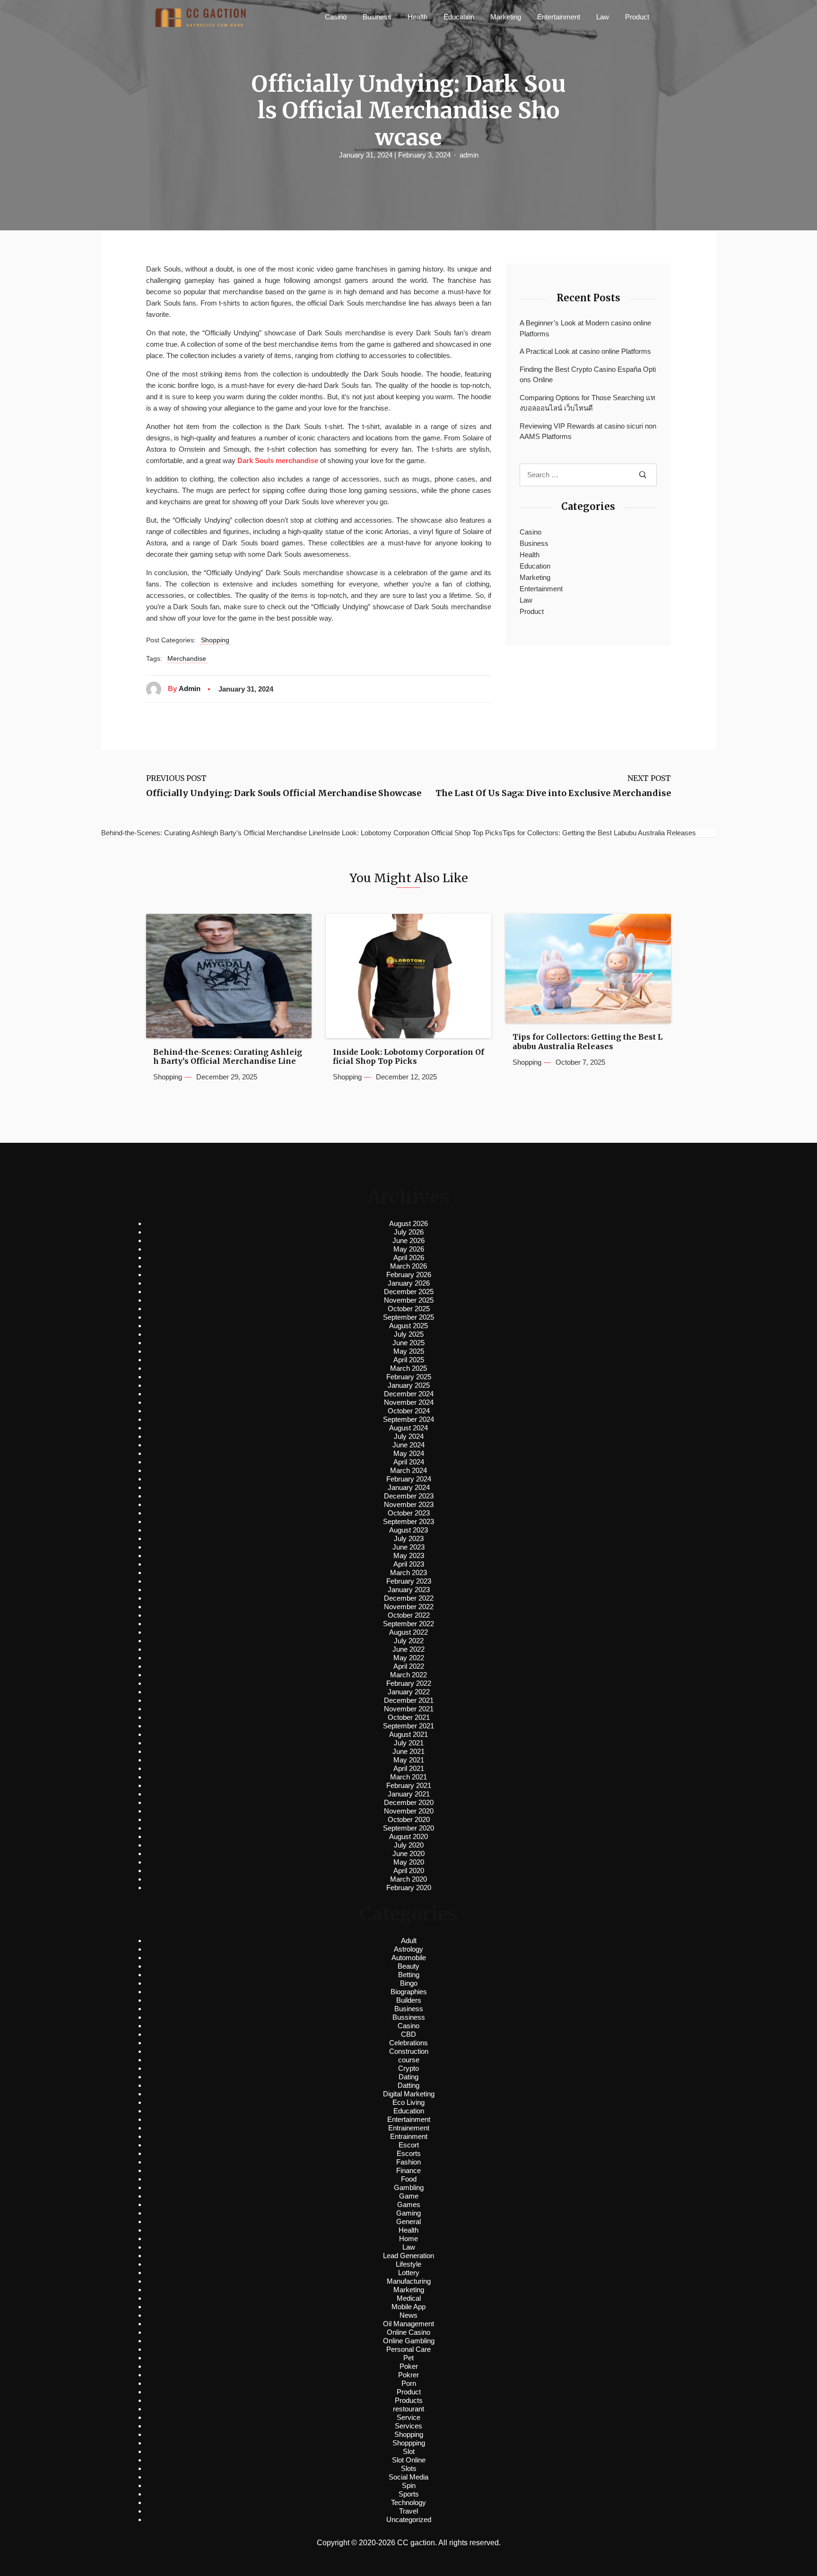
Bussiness (409, 2017)
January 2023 (409, 1590)
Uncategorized (409, 2519)
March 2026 (408, 1266)
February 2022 (409, 1683)
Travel (408, 2511)
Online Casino (408, 2332)
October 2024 (409, 1411)
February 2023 (409, 1581)
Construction (409, 2051)
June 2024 (408, 1445)
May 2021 (409, 1760)
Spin (409, 2485)
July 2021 (409, 1743)
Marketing (506, 17)
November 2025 (409, 1300)
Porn (409, 2383)
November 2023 (409, 1504)
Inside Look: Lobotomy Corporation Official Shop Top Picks (408, 1057)
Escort (409, 2145)
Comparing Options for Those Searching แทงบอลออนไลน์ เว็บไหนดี (587, 403)
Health (417, 17)
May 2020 (409, 1862)
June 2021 (408, 1751)
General (408, 2221)
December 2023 (409, 1496)
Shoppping (409, 2443)
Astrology (408, 1949)
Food (409, 2179)
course (409, 2060)
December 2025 (409, 1292)
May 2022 (409, 1658)
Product (637, 17)
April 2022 (409, 1666)
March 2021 (408, 1777)
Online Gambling (409, 2341)
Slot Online (409, 2460)
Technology (408, 2502)
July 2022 (409, 1641)
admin (469, 155)
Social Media (408, 2477)
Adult (409, 1941)
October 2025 (409, 1309)
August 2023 (408, 1530)
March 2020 (408, 1879)
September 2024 (408, 1419)
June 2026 (408, 1240)
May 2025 (409, 1351)
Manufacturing (409, 2281)
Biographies (409, 1992)
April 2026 (409, 1257)
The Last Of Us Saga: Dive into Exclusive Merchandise (553, 793)
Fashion (408, 2162)
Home (408, 2239)
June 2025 (408, 1343)
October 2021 (409, 1717)
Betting (409, 1975)
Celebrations (408, 2043)
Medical (409, 2298)
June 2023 (408, 1547)
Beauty (408, 1966)
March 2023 (408, 1573)
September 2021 (408, 1726)
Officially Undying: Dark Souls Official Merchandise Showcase (284, 793)
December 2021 (409, 1700)
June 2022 (408, 1649)
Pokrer (408, 2375)
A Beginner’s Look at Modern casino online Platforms (585, 328)
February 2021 (409, 1785)
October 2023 (409, 1513)
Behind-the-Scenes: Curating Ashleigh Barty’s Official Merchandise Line (228, 1057)
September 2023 (408, 1521)
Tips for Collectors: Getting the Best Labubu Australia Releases (587, 1042)
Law (603, 17)
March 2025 (408, 1368)
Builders (409, 2000)
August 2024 (408, 1428)
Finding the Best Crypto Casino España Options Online (588, 375)
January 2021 (409, 1794)
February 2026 (409, 1275)
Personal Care (408, 2349)
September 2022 (408, 1624)
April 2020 (409, 1871)
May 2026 (409, 1249)
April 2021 (409, 1768)
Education (459, 17)
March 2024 (408, 1470)
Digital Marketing (409, 2094)
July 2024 (409, 1436)
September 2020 (408, 1828)
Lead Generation (408, 2256)
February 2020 (409, 1888)
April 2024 (409, 1462)
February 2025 (409, 1377)
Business (377, 17)
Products (409, 2400)
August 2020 (408, 1836)
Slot (409, 2451)
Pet (408, 2358)
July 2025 (409, 1334)
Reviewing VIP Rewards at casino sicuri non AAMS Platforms (588, 431)
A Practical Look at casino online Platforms (585, 351)
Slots (409, 2468)
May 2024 (409, 1453)
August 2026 (408, 1223)
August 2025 (408, 1326)
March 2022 (408, 1675)
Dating (408, 2077)
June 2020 (408, 1853)
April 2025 (409, 1360)
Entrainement (409, 2128)
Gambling (409, 2187)
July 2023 (409, 1538)
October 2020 (409, 1819)
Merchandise (187, 658)
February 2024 (409, 1479)
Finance (408, 2170)
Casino (336, 17)
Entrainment (409, 2136)
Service (408, 2417)
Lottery (409, 2273)
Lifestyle (408, 2264)
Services (408, 2426)
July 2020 (409, 1845)
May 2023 (409, 1555)
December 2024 (409, 1394)
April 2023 (409, 1564)
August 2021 (408, 1734)
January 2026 (409, 1283)
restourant (408, 2409)
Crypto (408, 2068)
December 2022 (409, 1598)
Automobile (409, 1958)
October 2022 (409, 1615)
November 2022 (409, 1607)
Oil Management (408, 2324)
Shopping (215, 640)
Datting (408, 2085)
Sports (409, 2494)
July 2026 (409, 1232)
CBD (408, 2034)
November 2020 (409, 1811)
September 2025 (408, 1317)
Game (409, 2196)
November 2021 (409, 1709)
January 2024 (409, 1487)
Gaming (408, 2213)
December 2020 (409, 1802)
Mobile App (408, 2307)
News (408, 2315)
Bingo (409, 1983)
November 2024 (409, 1402)
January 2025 (409, 1385)
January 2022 (409, 1692)
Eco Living (408, 2102)
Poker (409, 2366)
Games (409, 2204)
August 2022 (408, 1632)
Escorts (409, 2153)
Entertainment (559, 17)
